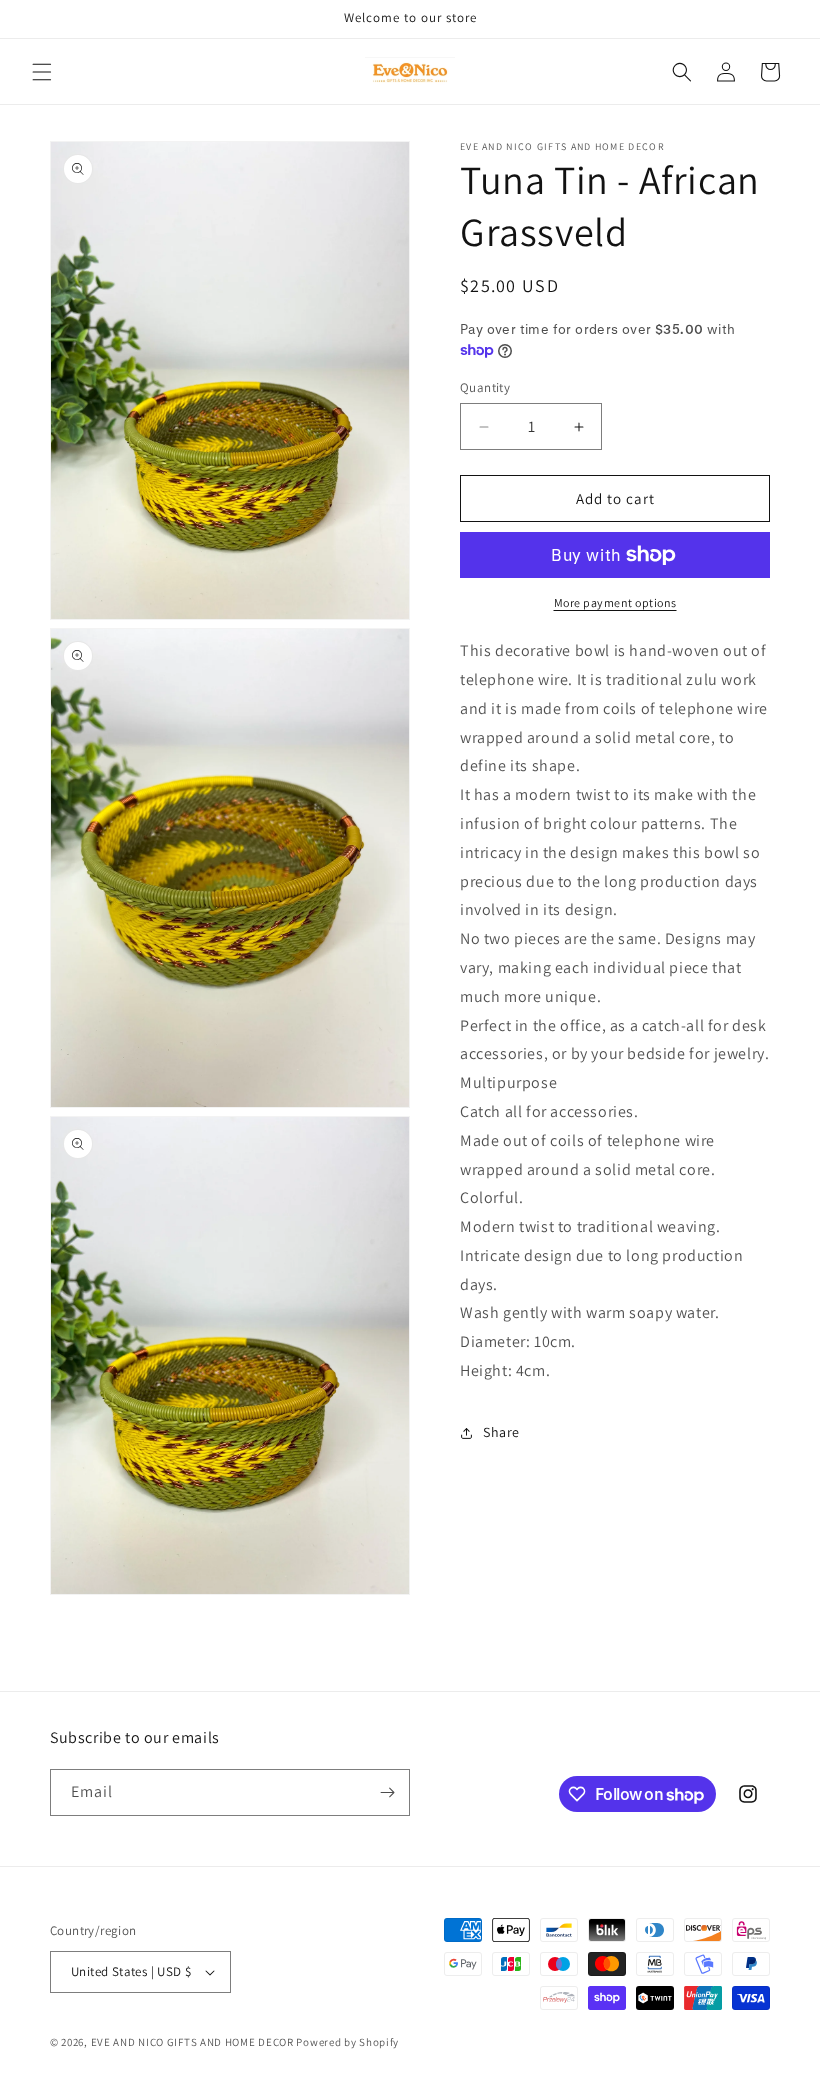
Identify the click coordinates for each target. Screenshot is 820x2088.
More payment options (615, 602)
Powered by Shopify (347, 2042)
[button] (42, 72)
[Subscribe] (387, 1792)
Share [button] (501, 1432)
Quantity (485, 387)
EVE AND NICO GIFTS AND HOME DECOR (192, 2042)
